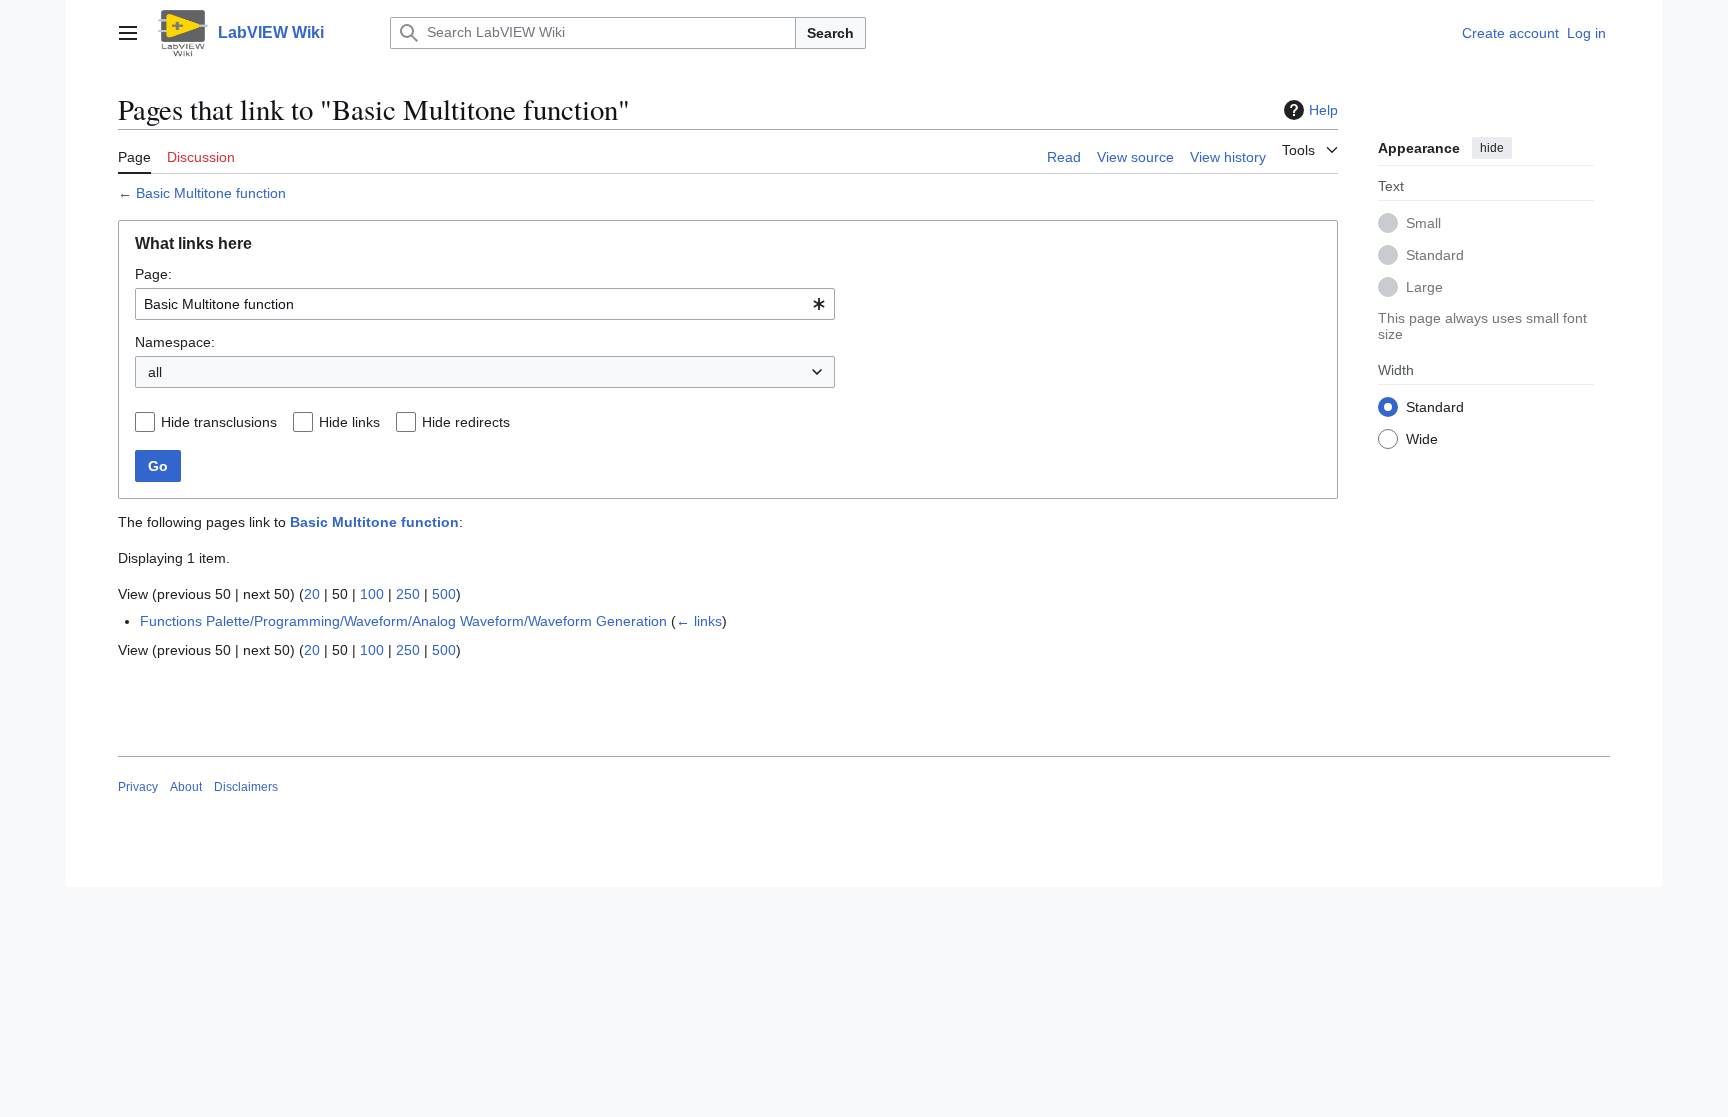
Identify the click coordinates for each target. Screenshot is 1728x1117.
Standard (1435, 255)
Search (830, 33)
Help (1323, 110)
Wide (1422, 439)
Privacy (138, 787)
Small (1423, 223)
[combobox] (485, 304)
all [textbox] (155, 372)
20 (312, 594)
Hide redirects (466, 422)
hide (1492, 148)
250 (408, 594)
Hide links (349, 422)
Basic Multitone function (211, 193)
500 (444, 594)
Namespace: (175, 342)
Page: (153, 274)
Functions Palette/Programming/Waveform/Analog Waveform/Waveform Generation (403, 621)
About (186, 787)
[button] (128, 33)
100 (372, 594)
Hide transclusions (219, 422)
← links (699, 621)
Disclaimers (246, 787)
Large (1424, 287)
